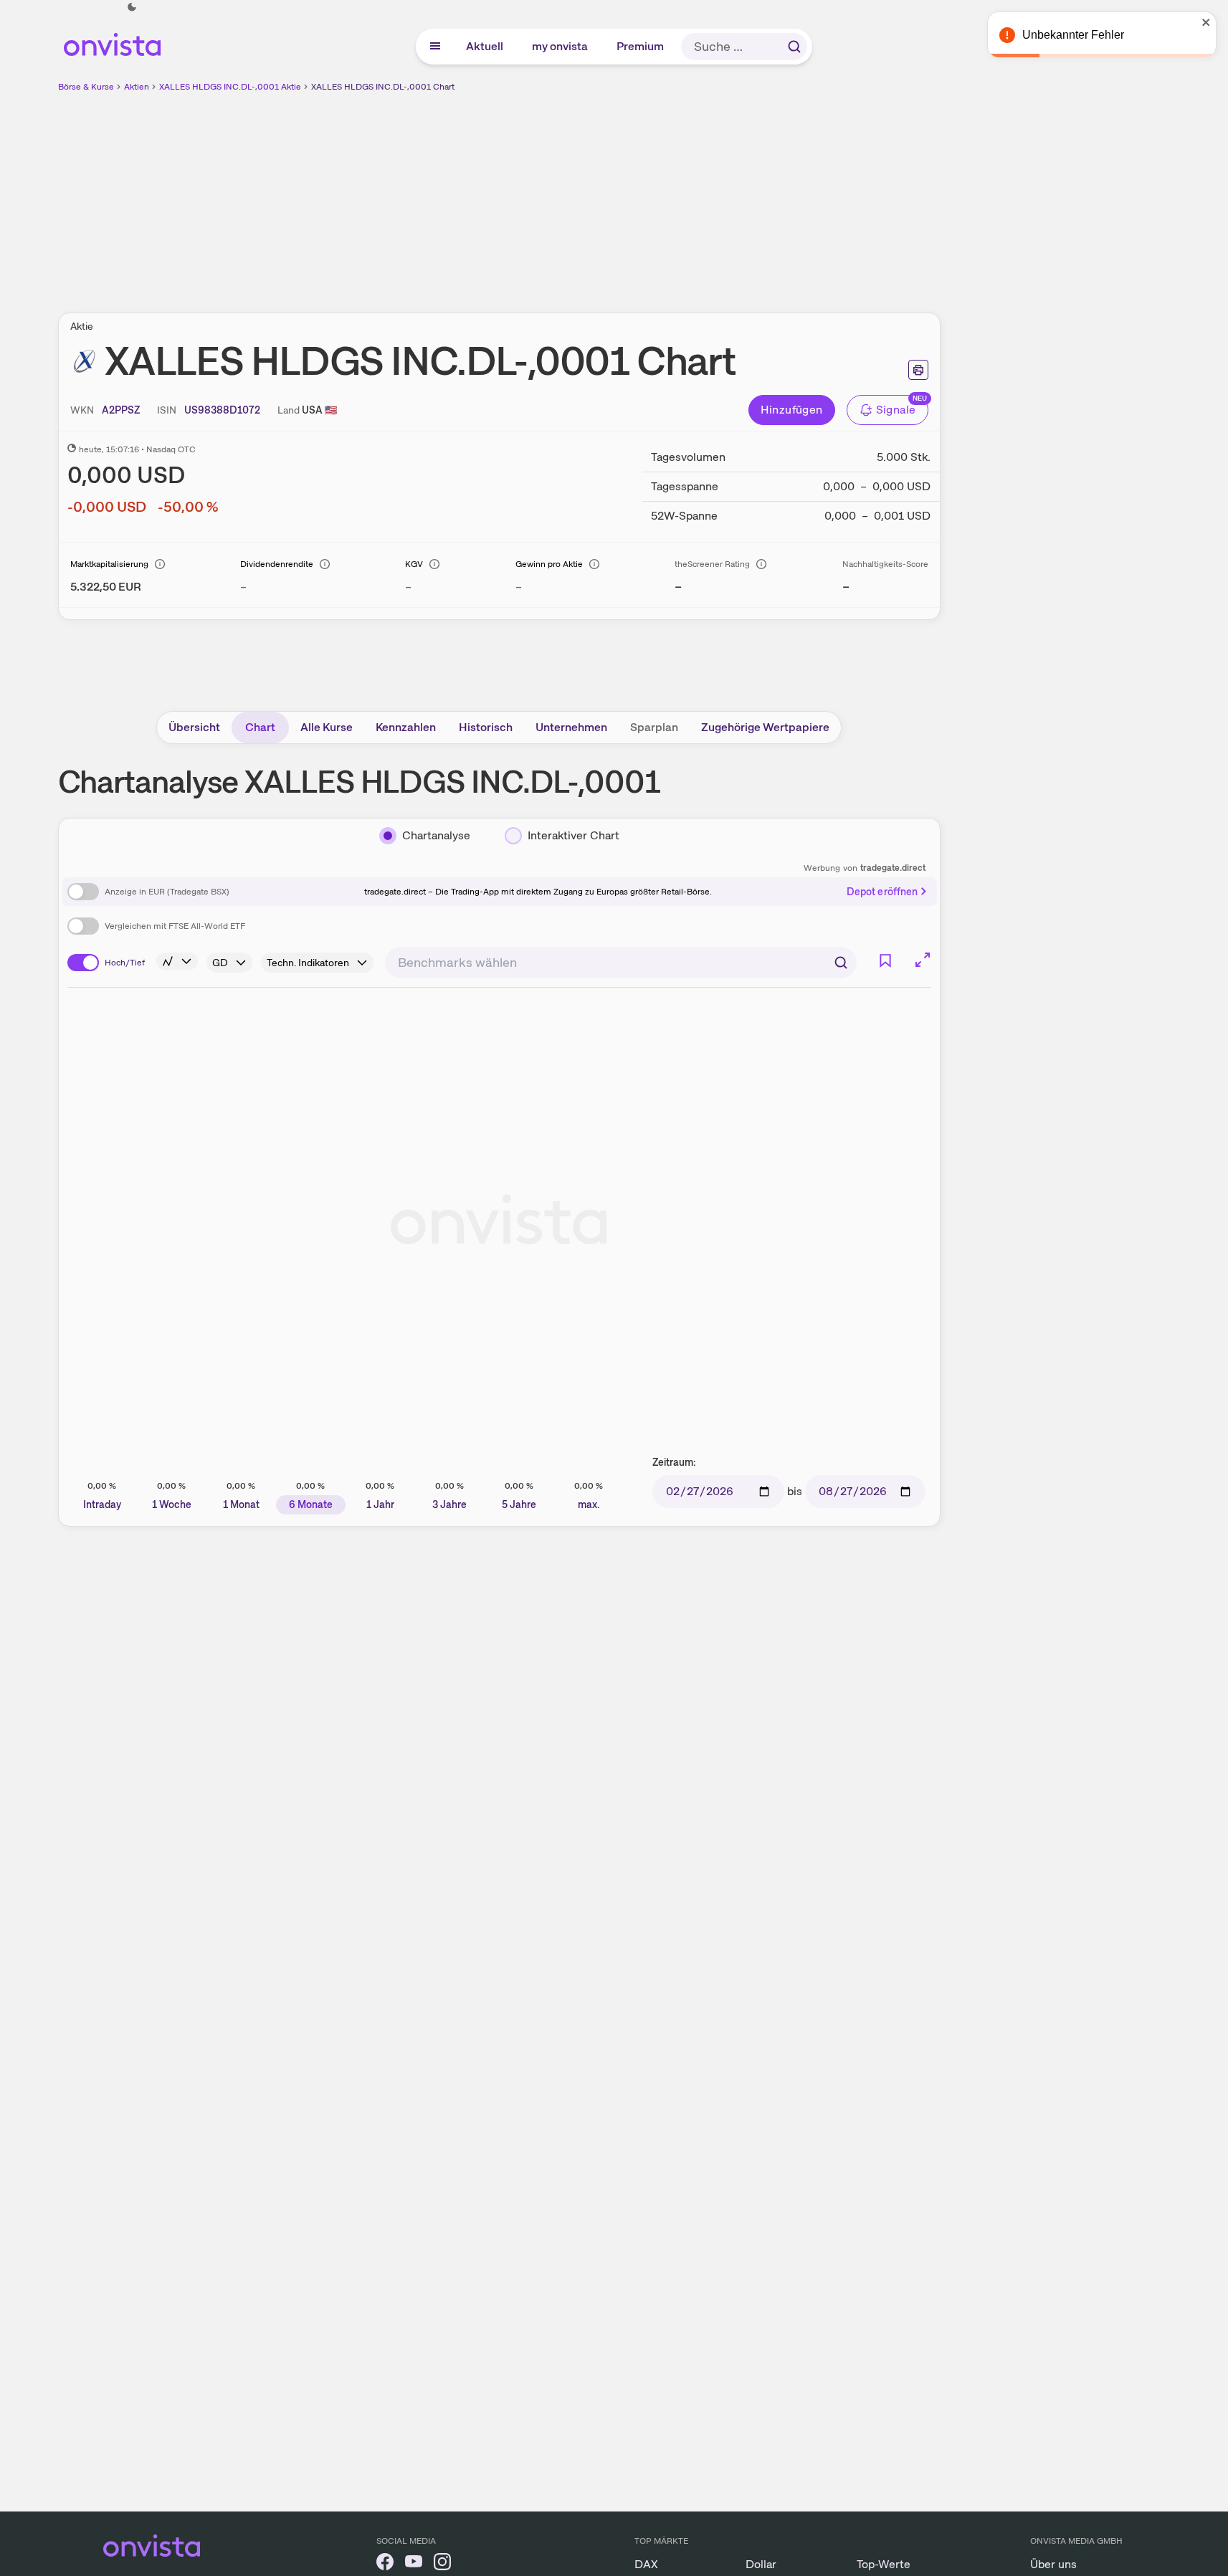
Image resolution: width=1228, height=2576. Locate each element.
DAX (646, 2564)
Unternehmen (571, 727)
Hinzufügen (792, 410)
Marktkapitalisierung (109, 564)
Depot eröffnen (882, 892)
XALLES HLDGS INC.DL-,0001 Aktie (230, 87)
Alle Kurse (327, 727)
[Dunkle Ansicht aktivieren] (132, 7)
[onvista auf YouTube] (414, 2564)
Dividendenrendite (277, 564)
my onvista (561, 46)
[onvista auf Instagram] (442, 2564)
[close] (1206, 22)
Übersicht (194, 727)
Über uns (1053, 2564)
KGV (414, 564)
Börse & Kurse (86, 87)
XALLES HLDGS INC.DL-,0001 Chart (383, 87)
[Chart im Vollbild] (923, 960)
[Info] (160, 564)
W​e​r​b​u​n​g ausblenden (623, 194)
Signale (896, 410)
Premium (641, 46)
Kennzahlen (406, 727)
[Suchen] (794, 47)
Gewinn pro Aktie (549, 564)
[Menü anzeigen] (435, 47)
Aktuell (485, 46)
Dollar (761, 2564)
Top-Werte (884, 2564)
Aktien (137, 87)
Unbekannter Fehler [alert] (1073, 35)
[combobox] (621, 963)
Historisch (486, 727)
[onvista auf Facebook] (385, 2564)
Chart (260, 727)
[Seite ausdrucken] (918, 370)
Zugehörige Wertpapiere (765, 727)
